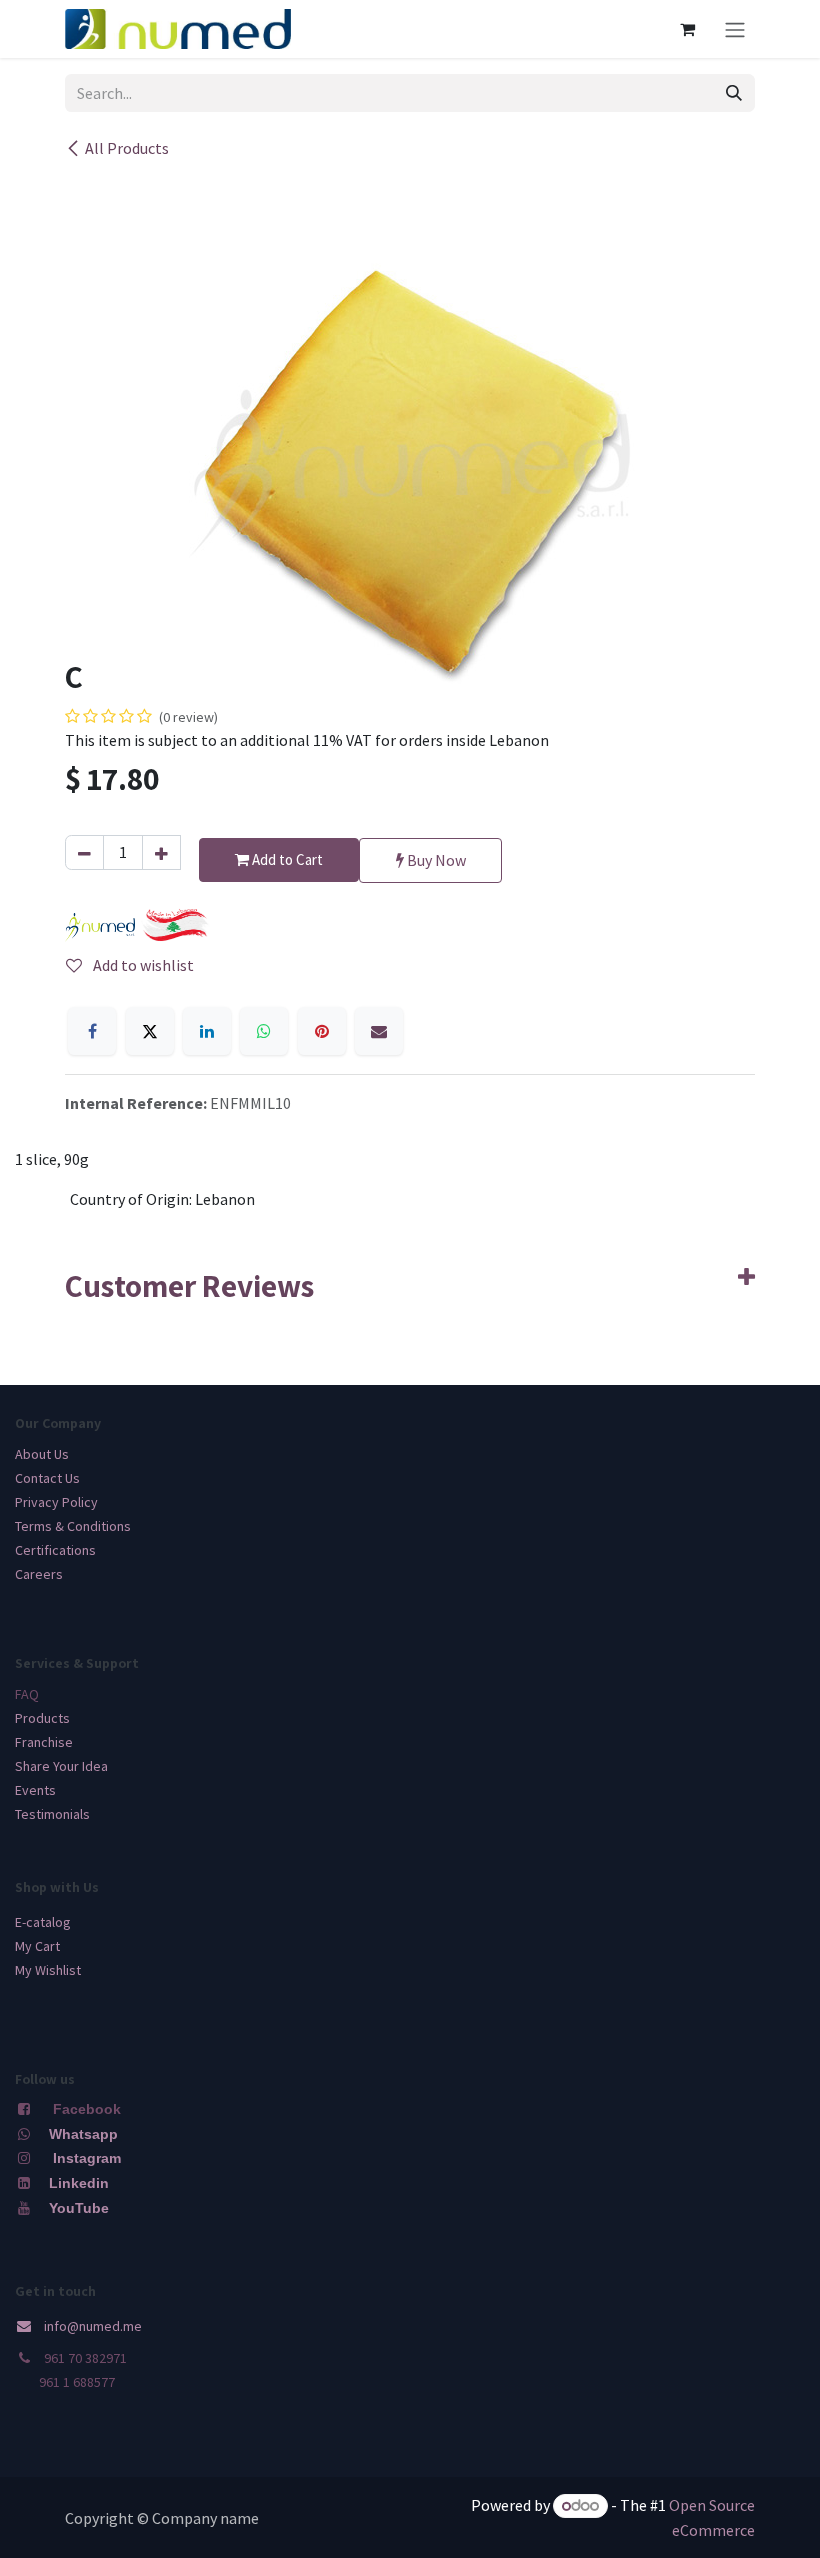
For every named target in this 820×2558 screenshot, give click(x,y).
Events (35, 1790)
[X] (150, 1031)
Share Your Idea (61, 1766)
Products (42, 1718)
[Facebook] (92, 1031)
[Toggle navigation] (735, 29)
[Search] (734, 93)
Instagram (87, 2158)
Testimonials (52, 1814)
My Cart (37, 1946)
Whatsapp (83, 2134)
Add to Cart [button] (286, 859)
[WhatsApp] (264, 1031)
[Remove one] (84, 852)
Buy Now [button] (435, 860)
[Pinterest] (322, 1031)
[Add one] (161, 852)
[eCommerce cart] (687, 29)
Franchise (44, 1742)
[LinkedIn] (207, 1031)
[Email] (379, 1031)
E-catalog (43, 1922)
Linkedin (77, 2183)
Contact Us (47, 1478)
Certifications (55, 1550)
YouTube (79, 2208)
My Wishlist (48, 1970)
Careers (39, 1574)
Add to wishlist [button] (142, 965)
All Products (127, 148)
